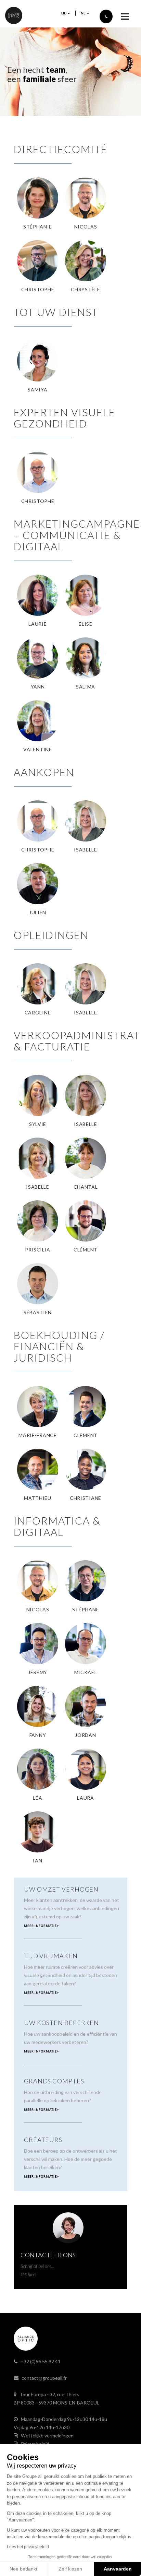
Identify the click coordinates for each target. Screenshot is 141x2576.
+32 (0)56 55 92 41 (41, 2361)
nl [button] (83, 13)
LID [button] (64, 13)
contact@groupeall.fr (44, 2378)
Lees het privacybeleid (28, 2547)
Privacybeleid (35, 2444)
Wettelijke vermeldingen (47, 2436)
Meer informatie (41, 1926)
